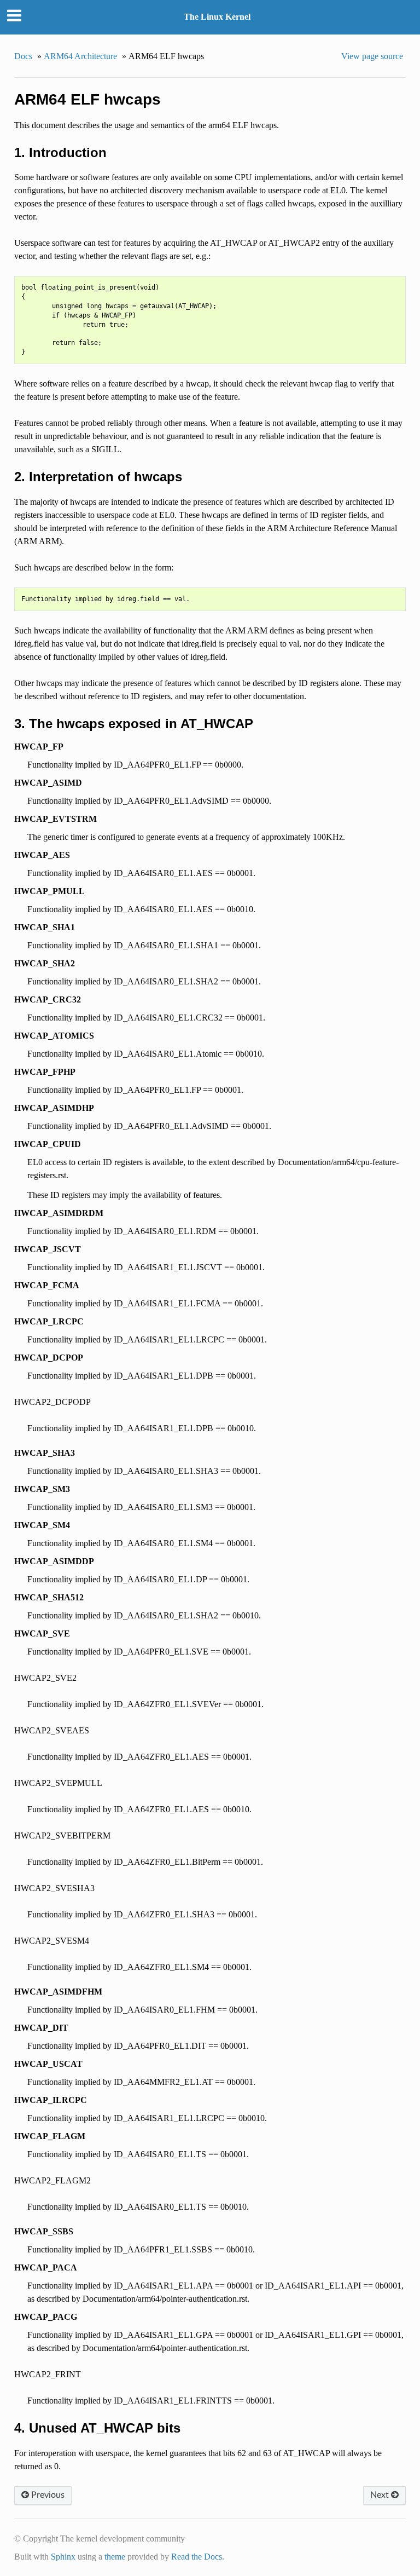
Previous (47, 2495)
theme (115, 2557)
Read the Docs (197, 2557)
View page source (372, 56)
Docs (23, 56)
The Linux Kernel (217, 17)
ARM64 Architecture (80, 56)
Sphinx (63, 2557)
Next (381, 2495)
